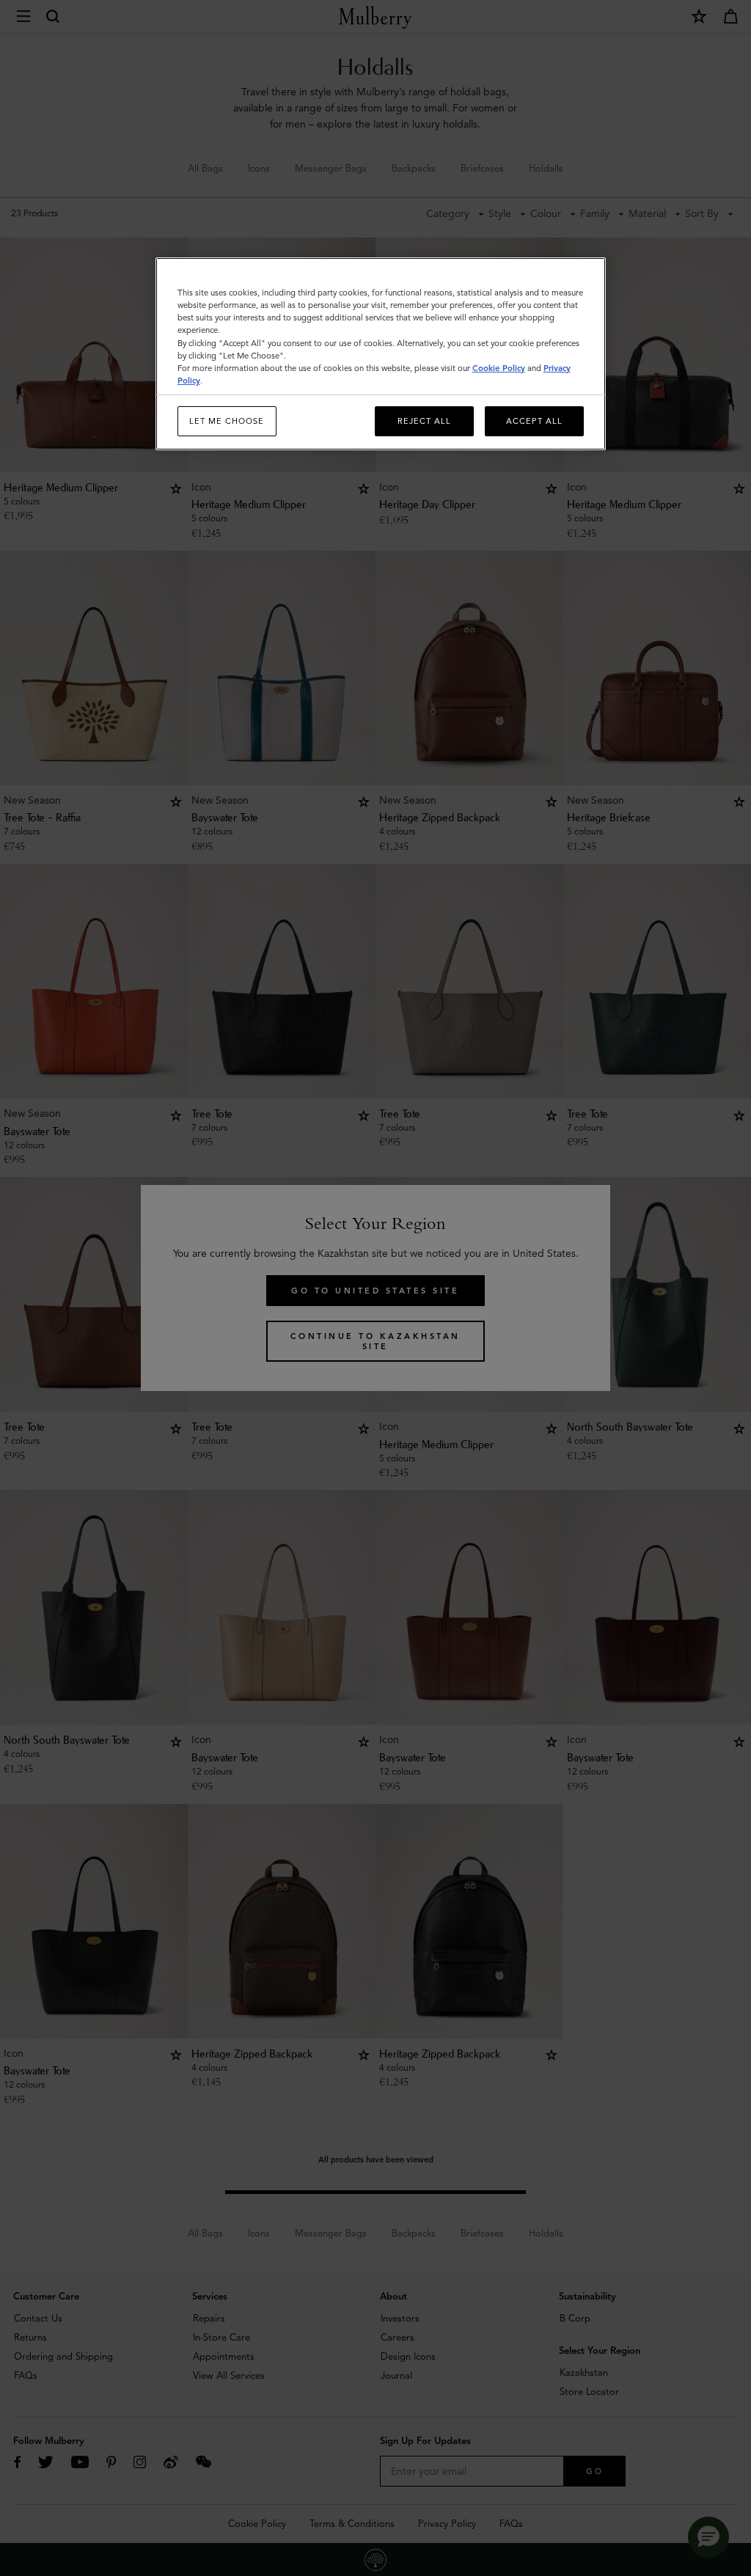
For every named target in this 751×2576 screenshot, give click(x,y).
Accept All (534, 421)
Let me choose (227, 421)
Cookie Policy (499, 368)
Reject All (424, 421)
